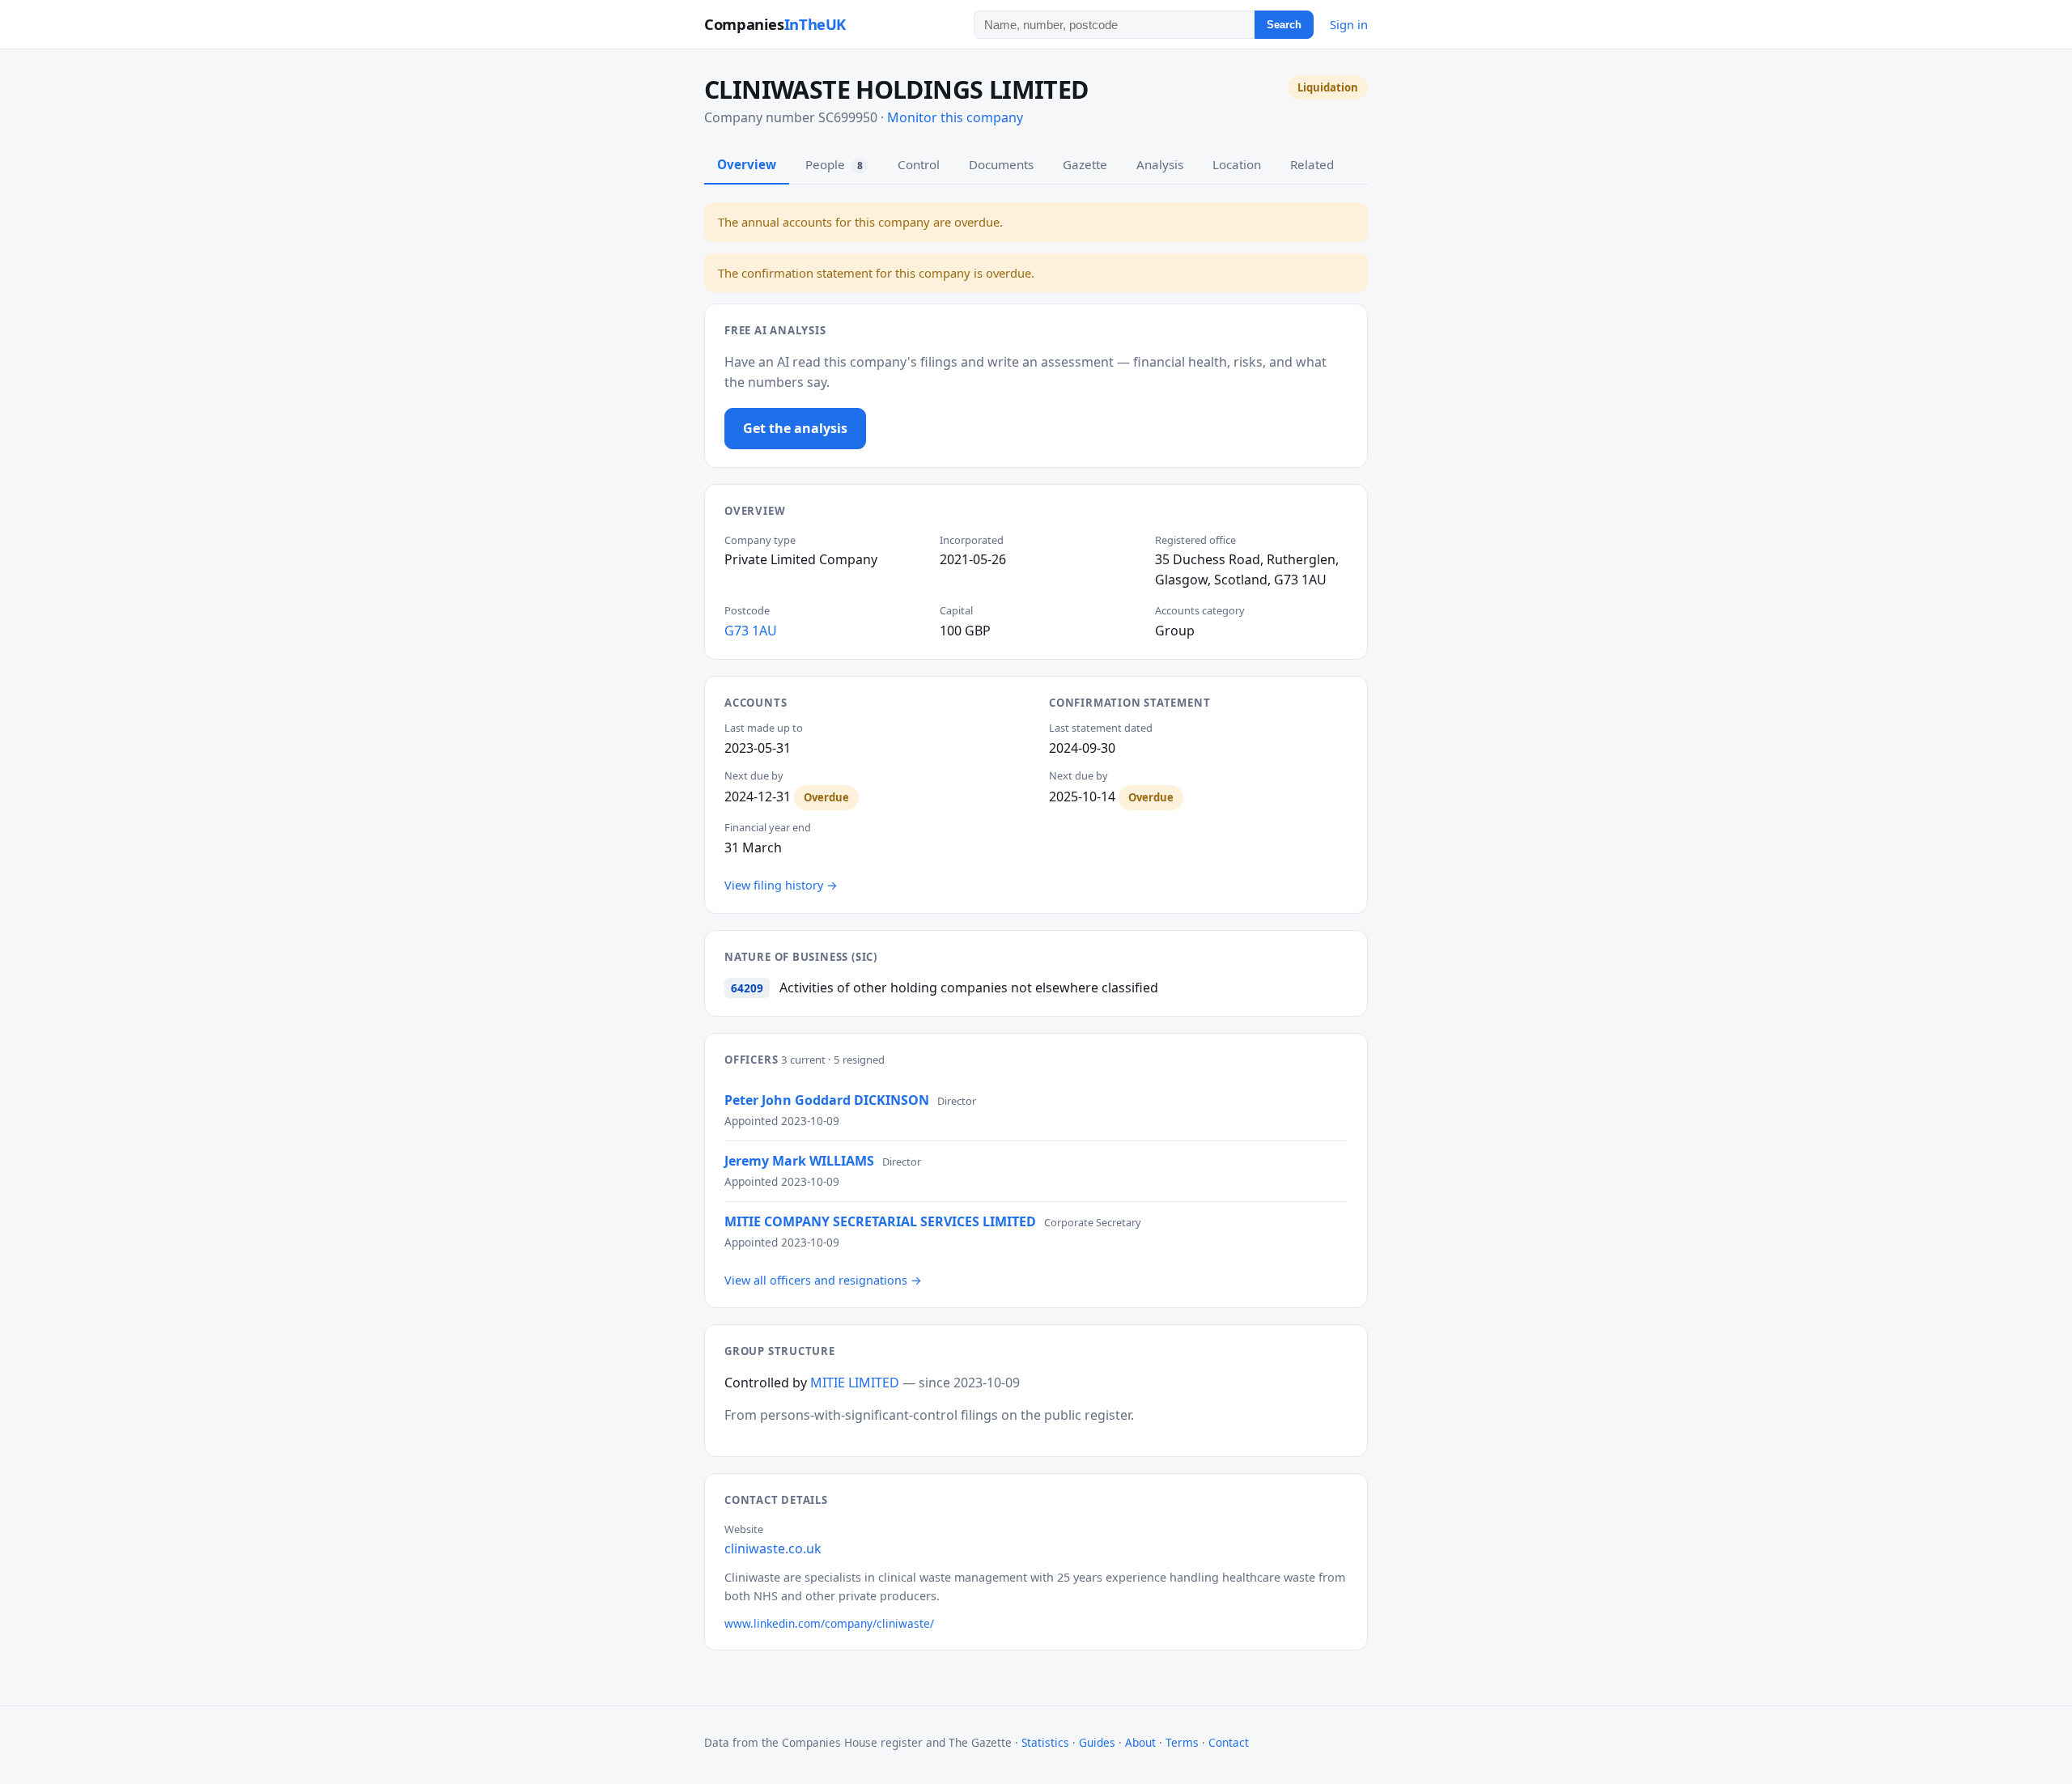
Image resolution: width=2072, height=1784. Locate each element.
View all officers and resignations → (823, 1280)
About (1140, 1742)
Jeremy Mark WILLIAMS (799, 1161)
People (834, 164)
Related (1312, 164)
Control (919, 164)
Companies (775, 24)
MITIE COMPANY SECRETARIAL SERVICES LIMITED (880, 1221)
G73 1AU (751, 631)
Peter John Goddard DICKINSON (827, 1100)
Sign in (1349, 24)
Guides (1097, 1742)
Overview (747, 164)
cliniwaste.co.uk (773, 1548)
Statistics (1045, 1742)
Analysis (1160, 164)
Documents (1001, 164)
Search (1284, 25)
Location (1237, 164)
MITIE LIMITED (855, 1383)
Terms (1182, 1742)
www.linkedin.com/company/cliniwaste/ (829, 1623)
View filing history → (781, 885)
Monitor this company (955, 117)
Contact (1229, 1742)
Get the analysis (795, 428)
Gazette (1085, 164)
